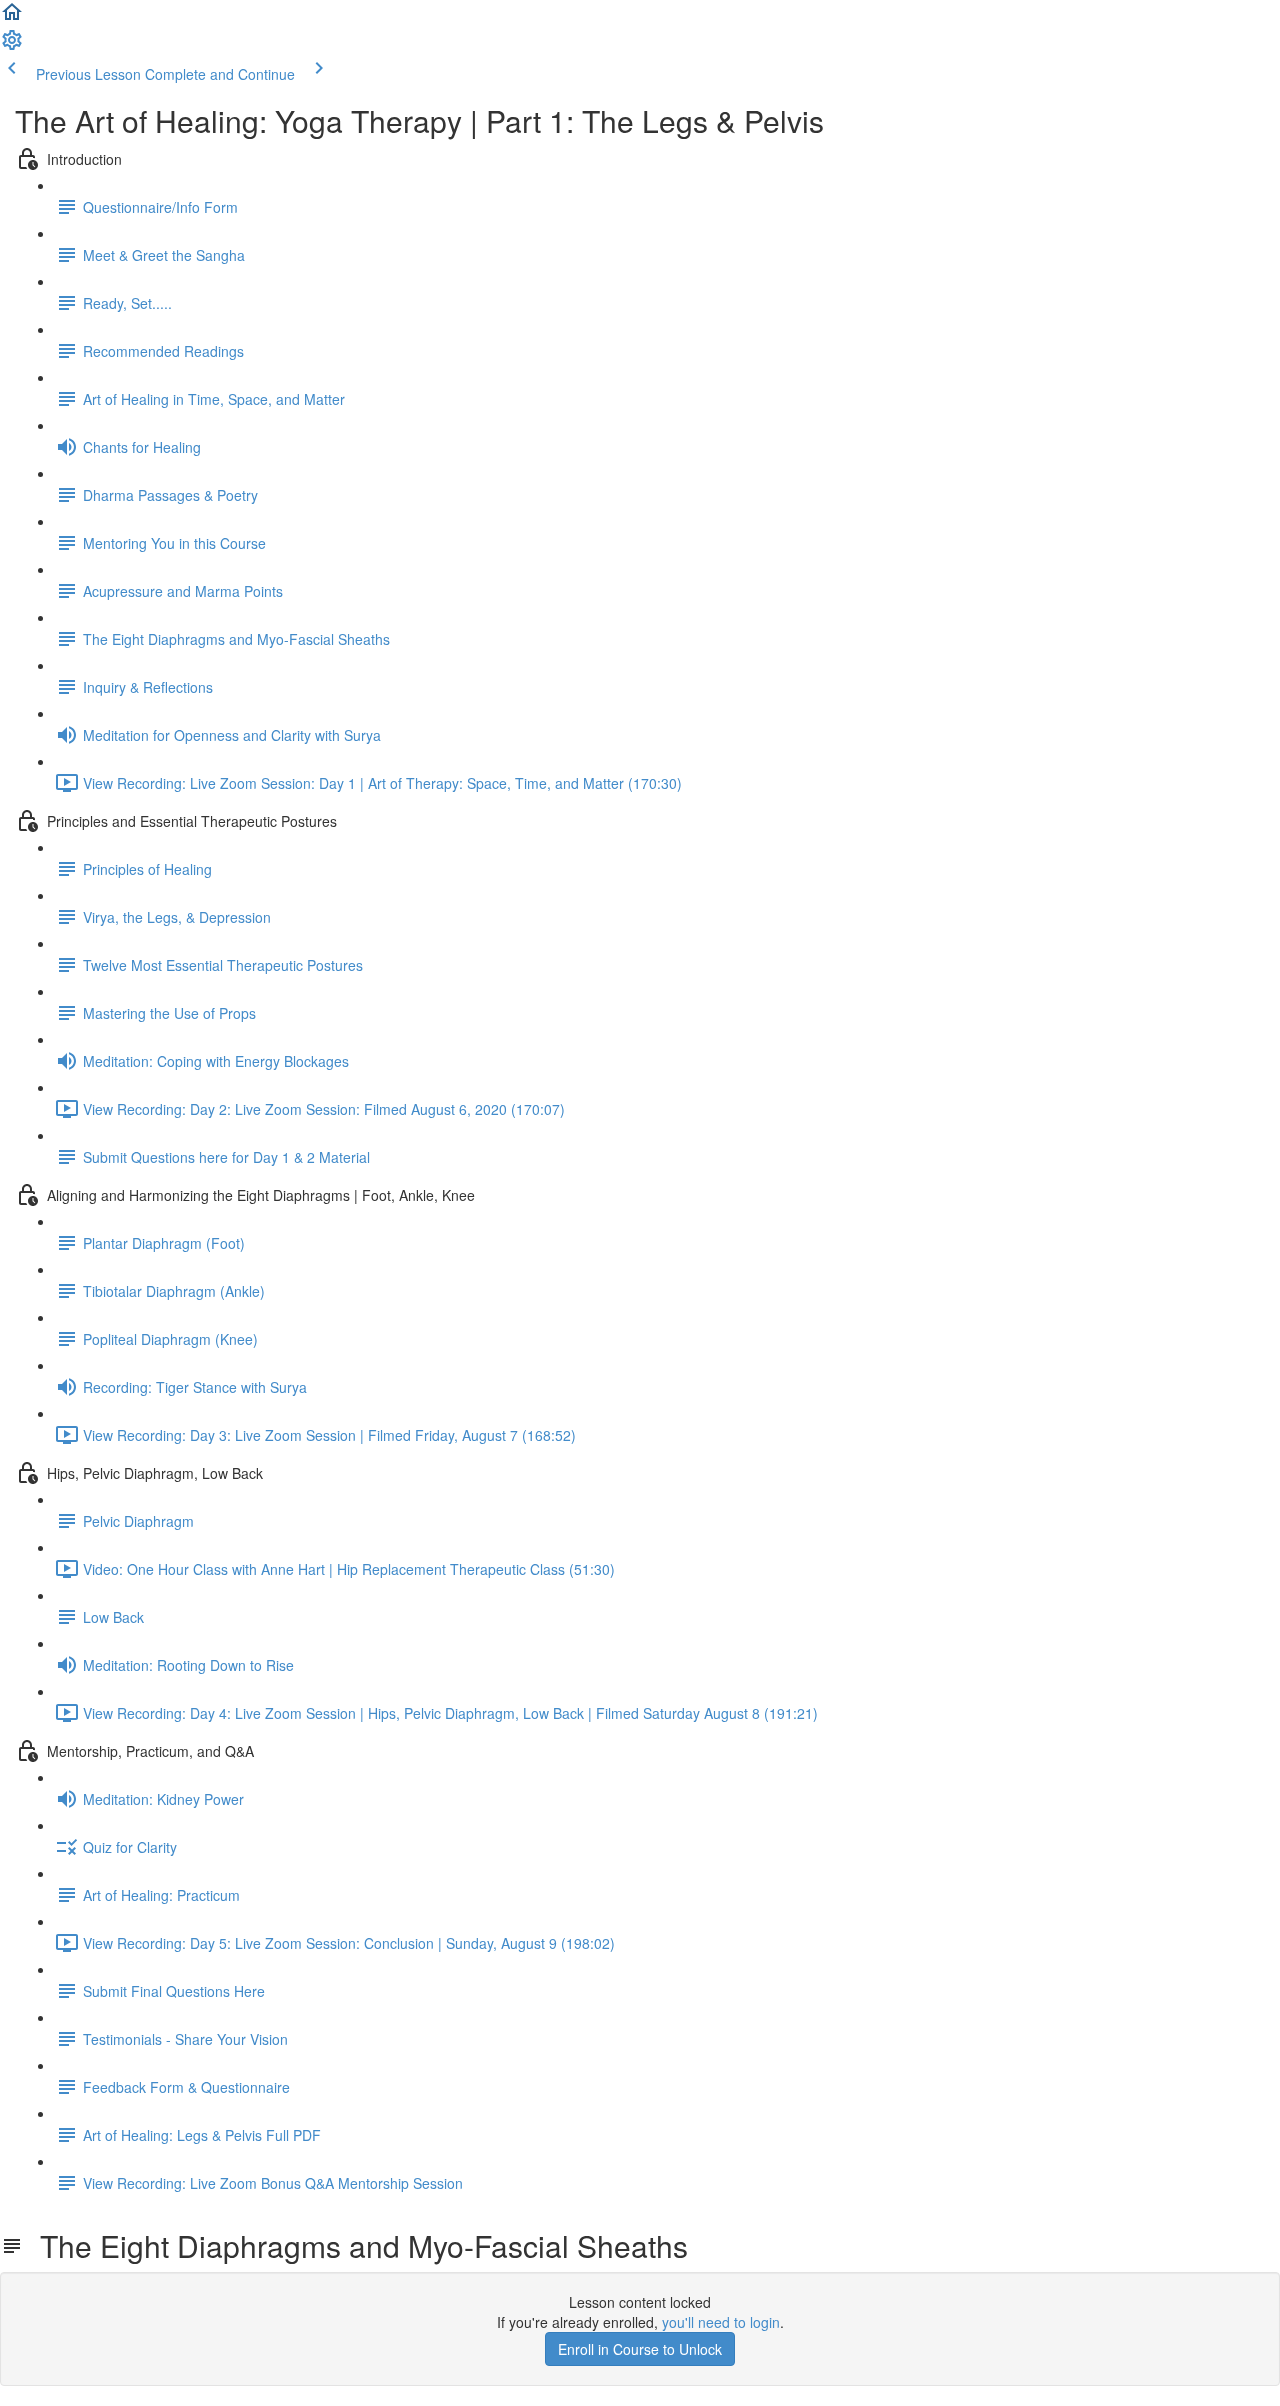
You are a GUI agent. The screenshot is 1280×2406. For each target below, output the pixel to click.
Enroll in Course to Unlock (640, 2349)
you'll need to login (721, 2322)
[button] (12, 18)
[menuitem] (12, 46)
